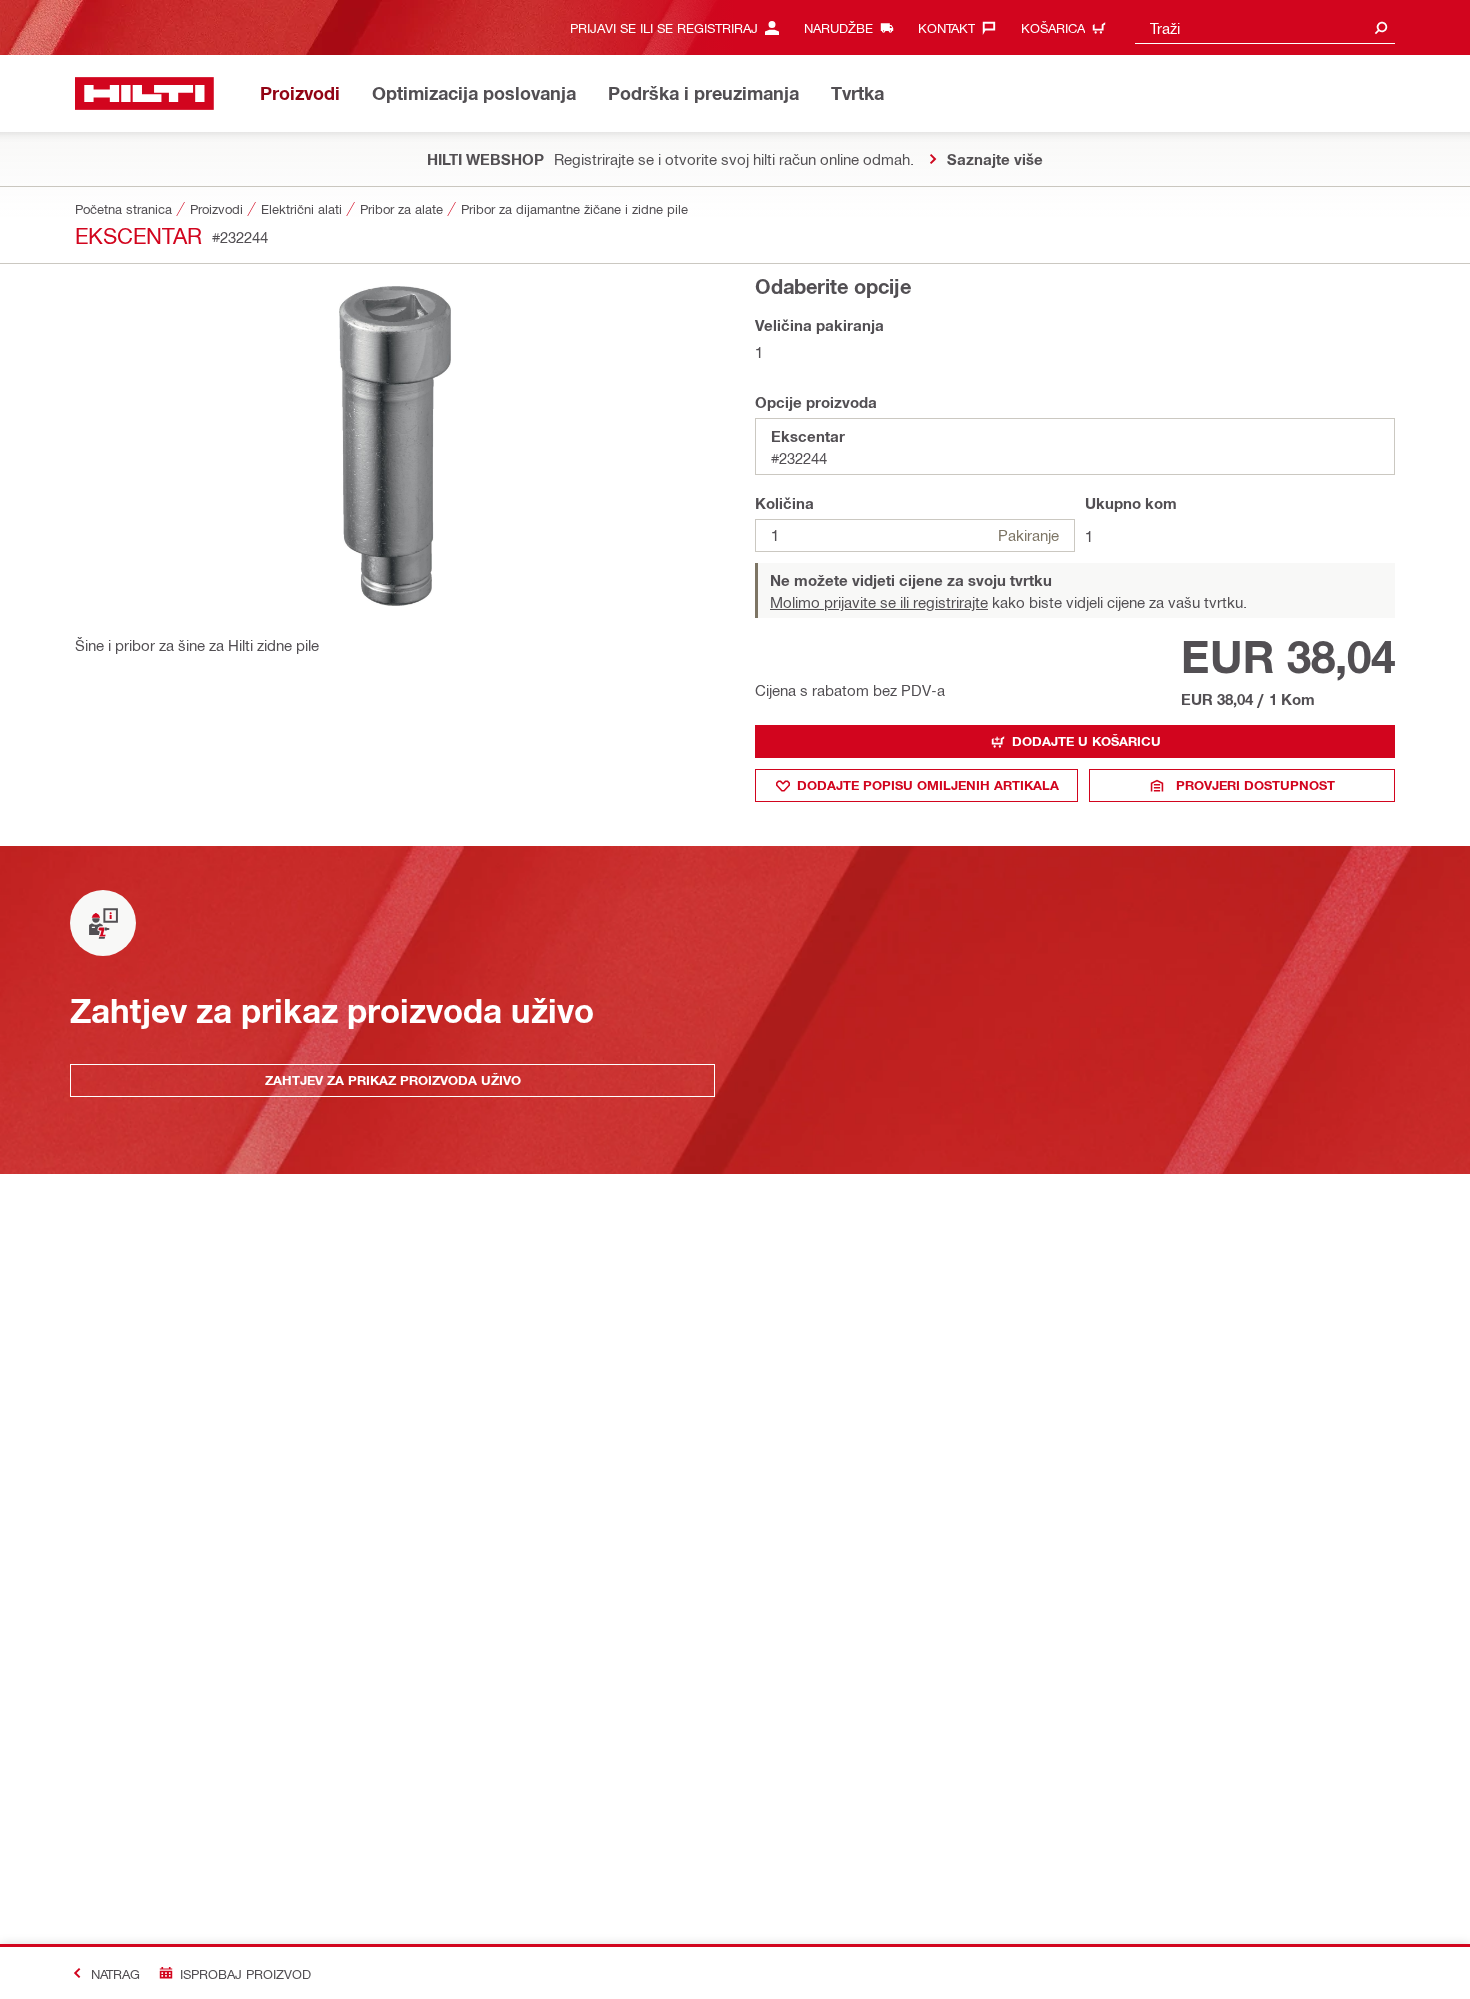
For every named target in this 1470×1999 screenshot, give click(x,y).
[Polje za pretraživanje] (1381, 27)
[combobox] (1265, 27)
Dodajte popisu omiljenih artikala (928, 785)
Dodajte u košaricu (1086, 741)
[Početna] (144, 93)
